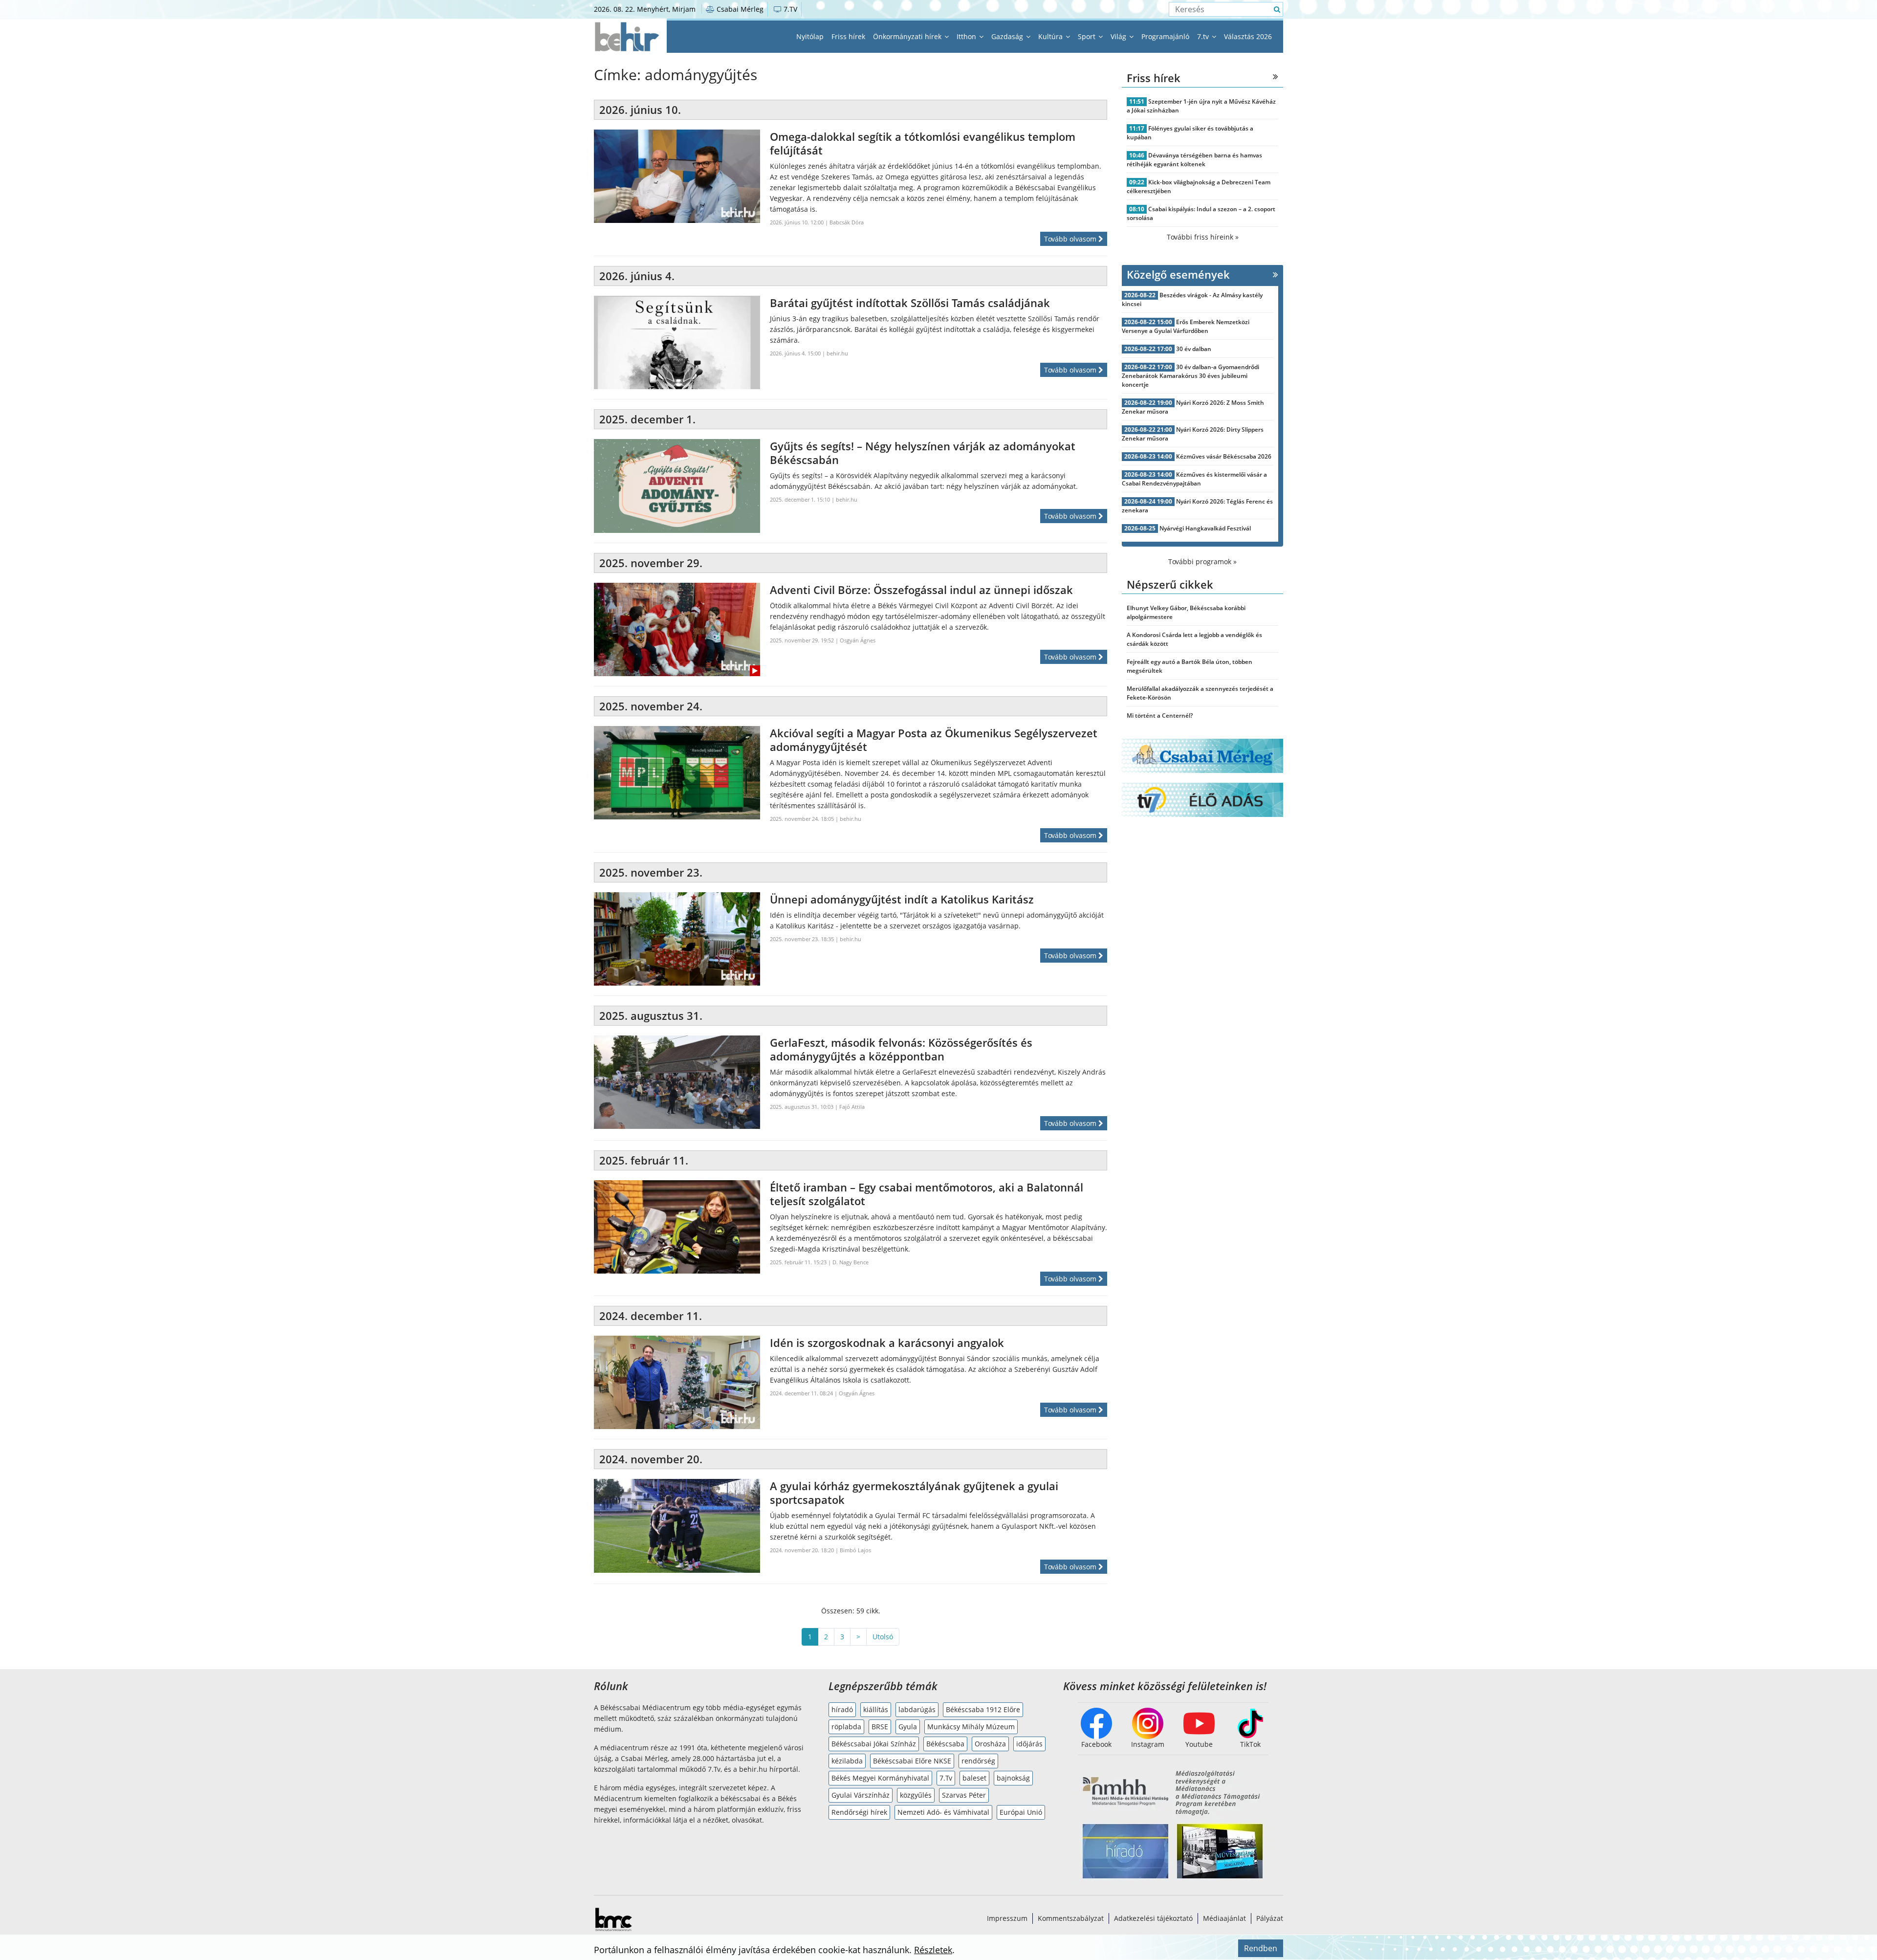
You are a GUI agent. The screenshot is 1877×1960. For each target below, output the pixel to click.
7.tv (1204, 36)
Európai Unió (1021, 1812)
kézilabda (847, 1761)
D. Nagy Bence (851, 1262)
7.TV (789, 9)
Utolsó (883, 1637)
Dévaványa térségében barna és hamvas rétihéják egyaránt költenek (1194, 160)
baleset (974, 1778)
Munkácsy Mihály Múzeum (971, 1727)
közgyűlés (916, 1795)
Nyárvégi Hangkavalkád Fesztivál (1205, 528)
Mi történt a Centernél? (1160, 716)
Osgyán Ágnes (858, 640)
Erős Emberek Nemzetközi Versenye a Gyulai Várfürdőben (1186, 326)
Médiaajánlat (1224, 1918)
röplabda (846, 1727)
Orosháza (990, 1744)
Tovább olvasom (1071, 239)
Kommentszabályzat (1071, 1918)
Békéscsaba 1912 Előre (983, 1709)
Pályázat (1270, 1918)
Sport (1088, 36)
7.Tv (946, 1778)
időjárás (1029, 1744)
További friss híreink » (1203, 237)
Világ (1119, 36)
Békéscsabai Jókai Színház (874, 1744)
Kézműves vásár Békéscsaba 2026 (1224, 456)
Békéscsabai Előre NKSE (912, 1761)
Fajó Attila (852, 1107)
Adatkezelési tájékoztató (1153, 1918)
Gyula (908, 1727)
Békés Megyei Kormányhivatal (880, 1778)
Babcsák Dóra (847, 222)
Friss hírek (848, 36)
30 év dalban (1194, 349)
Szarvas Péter (964, 1795)
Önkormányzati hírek (908, 36)
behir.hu (837, 353)
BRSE (880, 1727)
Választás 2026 (1248, 36)
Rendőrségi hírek (859, 1812)
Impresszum (1007, 1918)
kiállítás (876, 1709)
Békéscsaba (945, 1744)
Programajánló (1165, 36)
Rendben (1261, 1948)
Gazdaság (1008, 36)
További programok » (1202, 562)
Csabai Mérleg (739, 9)
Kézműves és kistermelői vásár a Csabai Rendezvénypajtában (1194, 479)
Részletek (933, 1950)
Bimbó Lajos (855, 1550)
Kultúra (1051, 36)
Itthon (967, 36)
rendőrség (978, 1761)
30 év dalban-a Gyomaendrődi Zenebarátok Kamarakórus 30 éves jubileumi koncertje (1190, 376)
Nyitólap (810, 36)
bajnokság (1013, 1778)
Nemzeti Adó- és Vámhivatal (943, 1812)
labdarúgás (917, 1709)
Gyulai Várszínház (861, 1795)
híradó (842, 1709)
